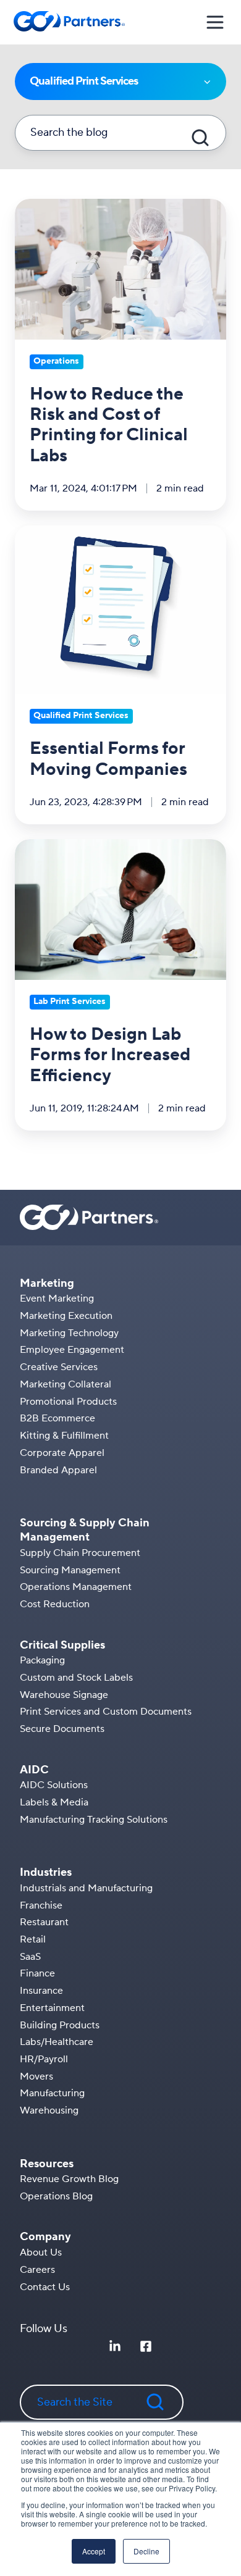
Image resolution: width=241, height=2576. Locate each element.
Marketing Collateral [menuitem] (66, 1384)
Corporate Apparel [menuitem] (62, 1453)
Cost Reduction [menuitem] (55, 1604)
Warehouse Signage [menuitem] (64, 1695)
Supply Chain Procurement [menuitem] (80, 1553)
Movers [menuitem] (36, 2076)
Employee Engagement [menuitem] (72, 1350)
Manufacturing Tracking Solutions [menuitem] (94, 1820)
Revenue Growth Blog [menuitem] (69, 2179)
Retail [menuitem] (33, 1939)
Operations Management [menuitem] (76, 1587)
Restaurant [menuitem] (44, 1922)
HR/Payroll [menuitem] (44, 2059)
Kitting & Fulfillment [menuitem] (64, 1436)
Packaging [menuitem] (42, 1660)
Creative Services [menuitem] (59, 1367)
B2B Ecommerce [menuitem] (57, 1418)
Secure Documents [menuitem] (62, 1729)
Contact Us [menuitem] (45, 2287)
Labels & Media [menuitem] (54, 1802)
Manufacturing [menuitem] (52, 2093)
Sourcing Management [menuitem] (70, 1570)
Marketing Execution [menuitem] (66, 1316)
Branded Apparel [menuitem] (58, 1470)
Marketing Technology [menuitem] (69, 1333)
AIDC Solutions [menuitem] (54, 1785)
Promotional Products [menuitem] (68, 1402)
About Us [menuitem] (41, 2252)
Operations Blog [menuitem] (56, 2196)
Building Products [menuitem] (60, 2025)
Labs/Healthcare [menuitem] (57, 2042)
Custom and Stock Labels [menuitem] (76, 1678)
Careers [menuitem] (37, 2270)
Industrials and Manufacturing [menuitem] (86, 1888)
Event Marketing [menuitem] (57, 1298)
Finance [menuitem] (37, 1973)
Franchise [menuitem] (41, 1905)
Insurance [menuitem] (41, 1991)
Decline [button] (146, 2551)
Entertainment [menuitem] (52, 2008)
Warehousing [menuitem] (49, 2110)
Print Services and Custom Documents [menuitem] (106, 1712)
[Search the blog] (200, 138)
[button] (215, 22)
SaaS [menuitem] (30, 1957)
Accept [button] (94, 2551)
